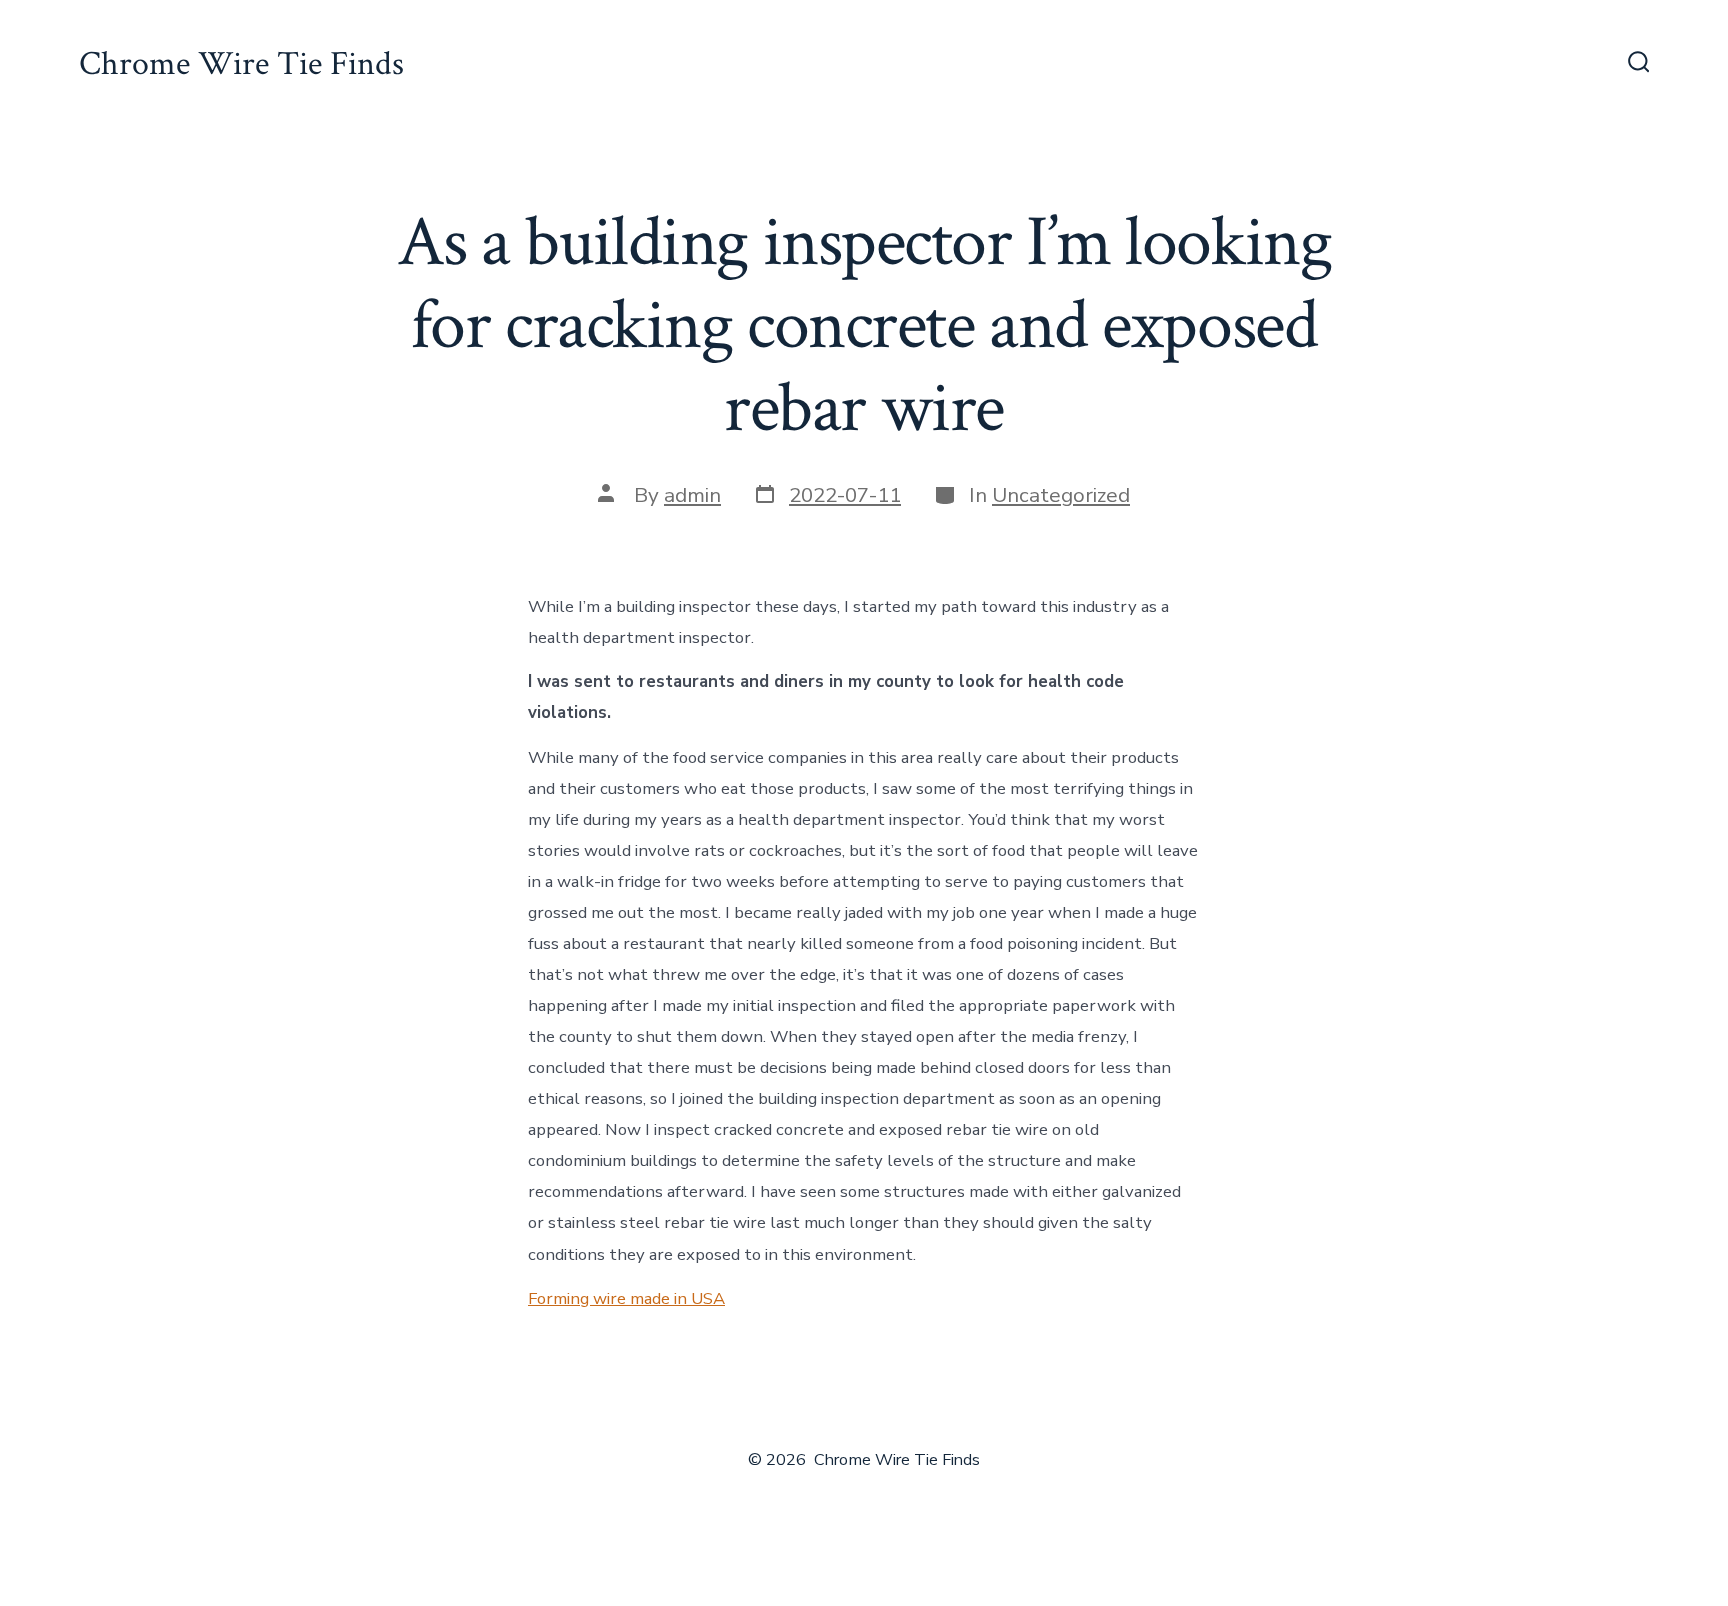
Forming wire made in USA (626, 1298)
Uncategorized (1061, 495)
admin (692, 495)
